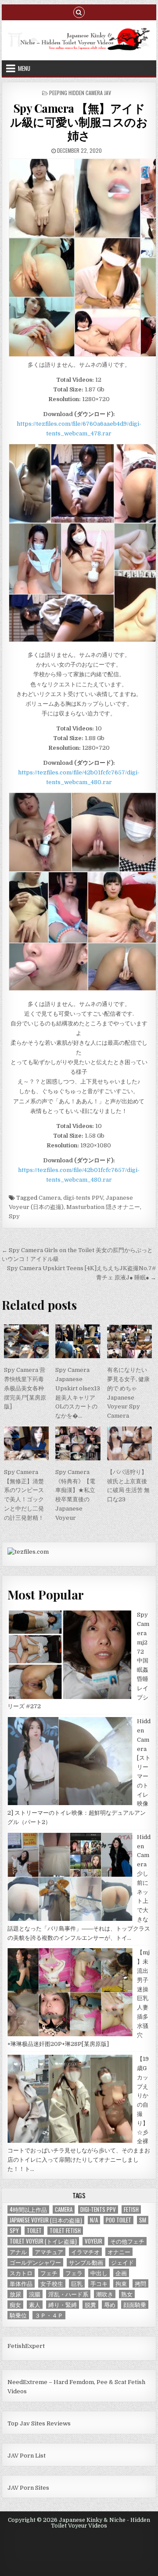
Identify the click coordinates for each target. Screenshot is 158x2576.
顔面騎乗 (135, 2305)
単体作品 (21, 2283)
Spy (14, 1216)
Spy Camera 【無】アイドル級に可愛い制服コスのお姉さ (79, 122)
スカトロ (21, 2273)
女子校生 (52, 2283)
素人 (35, 2305)
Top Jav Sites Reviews (39, 2423)
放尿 (15, 2294)
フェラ (74, 2273)
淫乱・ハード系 (68, 2294)
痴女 (15, 2305)
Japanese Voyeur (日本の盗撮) (46, 2220)
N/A (94, 2220)
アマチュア (49, 2252)
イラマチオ (85, 2252)
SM (143, 2220)
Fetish (131, 2209)
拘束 (121, 2283)
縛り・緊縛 (63, 2305)
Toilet (34, 2231)
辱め (110, 2305)
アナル (18, 2252)
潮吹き (105, 2294)
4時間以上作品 (28, 2209)
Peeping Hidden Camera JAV (80, 93)
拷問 (140, 2283)
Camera (50, 1198)
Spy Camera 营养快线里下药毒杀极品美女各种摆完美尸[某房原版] (25, 1388)
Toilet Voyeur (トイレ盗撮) (43, 2241)
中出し (99, 2273)
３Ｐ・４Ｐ (49, 2315)
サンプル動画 (86, 2262)
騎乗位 (18, 2315)
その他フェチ (127, 2241)
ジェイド (122, 2262)
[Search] (79, 12)
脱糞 (90, 2305)
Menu (24, 68)
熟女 (127, 2294)
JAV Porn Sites (28, 2488)
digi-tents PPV (83, 1198)
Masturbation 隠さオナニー (103, 1207)
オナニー (119, 2252)
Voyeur (93, 2241)
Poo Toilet (118, 2220)
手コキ (99, 2283)
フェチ (49, 2273)
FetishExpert (26, 2346)
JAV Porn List (27, 2456)
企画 (121, 2273)
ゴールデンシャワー (35, 2262)
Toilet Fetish (65, 2231)
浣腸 (35, 2294)
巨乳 (77, 2283)
